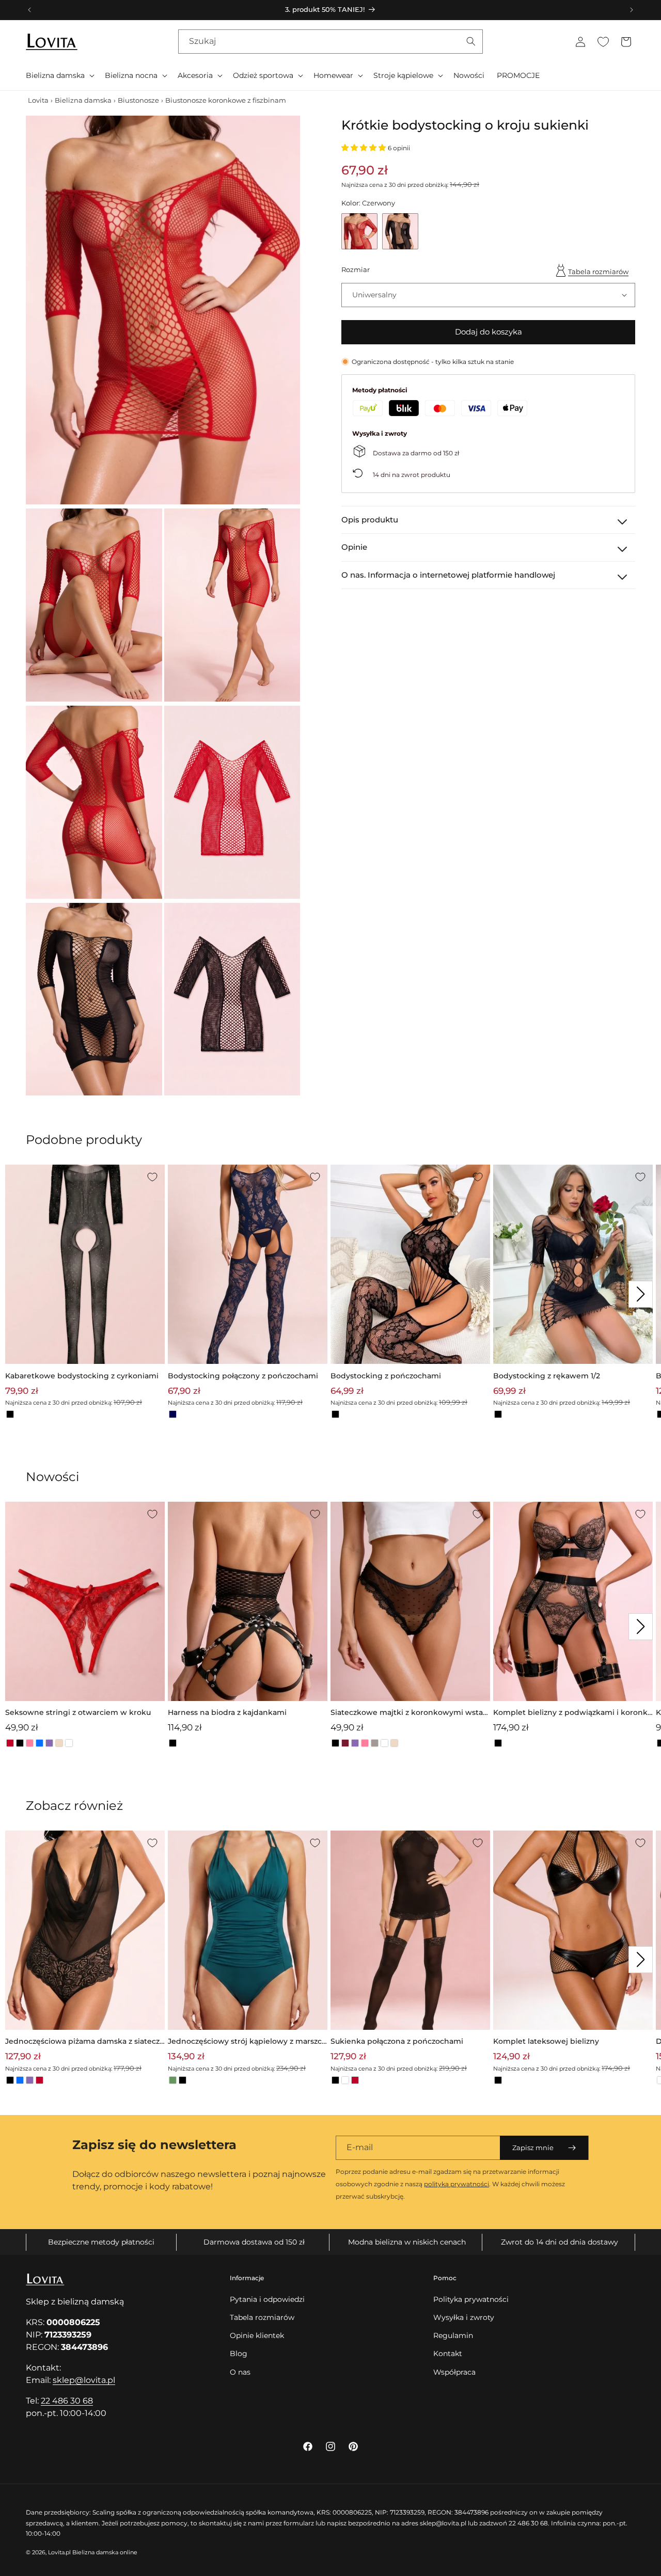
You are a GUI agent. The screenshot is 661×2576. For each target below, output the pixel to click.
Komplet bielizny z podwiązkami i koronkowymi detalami (573, 1713)
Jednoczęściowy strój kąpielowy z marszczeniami (247, 2042)
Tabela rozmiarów (598, 271)
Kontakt (448, 2354)
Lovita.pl (59, 2552)
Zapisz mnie (533, 2148)
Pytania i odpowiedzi (267, 2299)
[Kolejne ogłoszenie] (632, 10)
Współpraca (454, 2372)
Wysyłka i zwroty (464, 2317)
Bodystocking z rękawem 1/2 (547, 1376)
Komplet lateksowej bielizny (546, 2041)
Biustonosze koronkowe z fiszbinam (226, 100)
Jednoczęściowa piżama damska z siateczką (85, 2042)
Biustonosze (138, 100)
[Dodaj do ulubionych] (152, 1177)
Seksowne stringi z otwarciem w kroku (78, 1712)
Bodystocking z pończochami (386, 1376)
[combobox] (330, 42)
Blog (239, 2354)
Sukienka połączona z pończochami (397, 2041)
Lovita (38, 100)
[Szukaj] (471, 41)
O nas (240, 2372)
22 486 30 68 (67, 2401)
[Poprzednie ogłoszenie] (29, 10)
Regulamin (453, 2335)
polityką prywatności (457, 2184)
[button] (59, 75)
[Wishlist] (603, 42)
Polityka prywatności (471, 2299)
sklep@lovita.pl (84, 2380)
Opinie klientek (257, 2335)
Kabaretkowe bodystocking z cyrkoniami (82, 1376)
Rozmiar (356, 269)
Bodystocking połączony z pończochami (243, 1376)
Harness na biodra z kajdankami (227, 1712)
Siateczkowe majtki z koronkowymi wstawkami (410, 1713)
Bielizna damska (83, 100)
